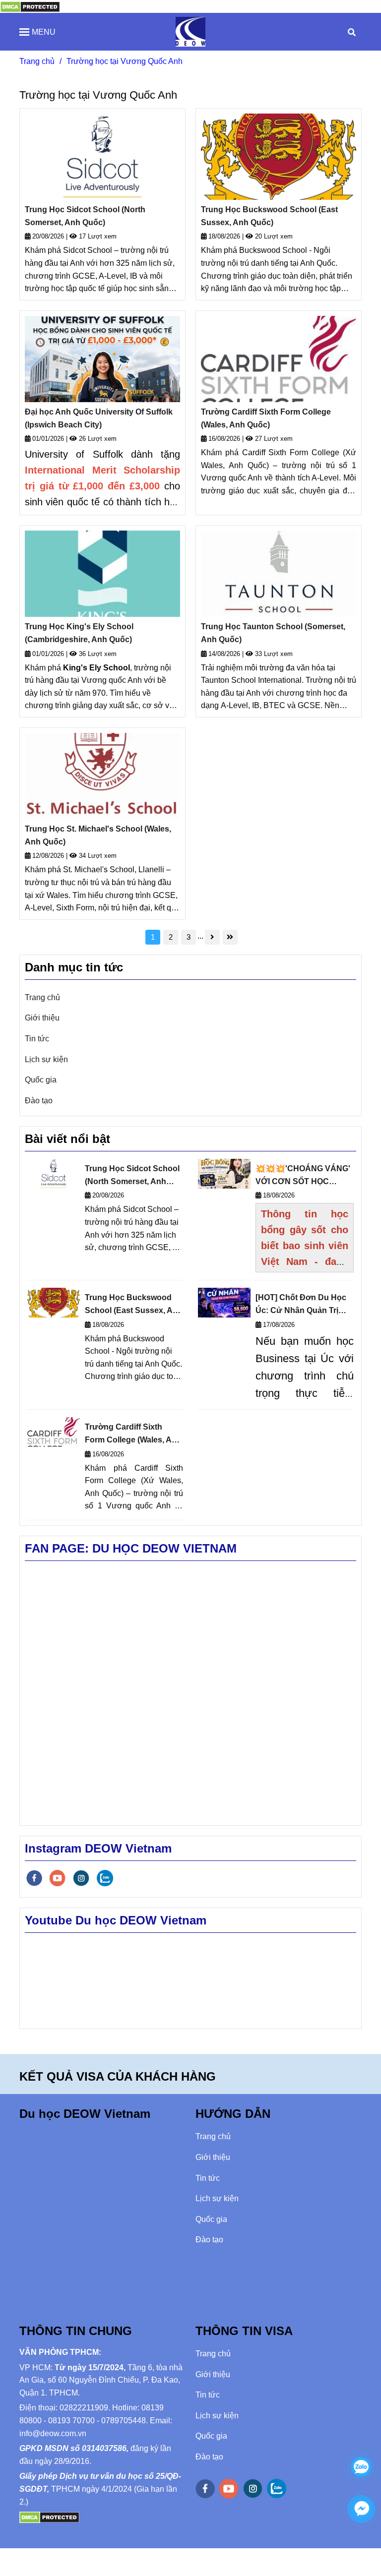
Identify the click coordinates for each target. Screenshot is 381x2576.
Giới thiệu (42, 1018)
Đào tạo (39, 1101)
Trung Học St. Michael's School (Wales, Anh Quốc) (98, 835)
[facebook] (34, 1878)
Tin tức (37, 1039)
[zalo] (105, 1878)
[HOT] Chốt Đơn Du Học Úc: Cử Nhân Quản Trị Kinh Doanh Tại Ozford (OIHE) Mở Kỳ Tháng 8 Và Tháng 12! (303, 1305)
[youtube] (58, 1878)
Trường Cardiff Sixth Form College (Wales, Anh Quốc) (266, 418)
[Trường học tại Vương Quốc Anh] (30, 6)
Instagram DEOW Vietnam (98, 1848)
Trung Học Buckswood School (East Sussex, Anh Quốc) (269, 216)
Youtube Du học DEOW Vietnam (116, 1920)
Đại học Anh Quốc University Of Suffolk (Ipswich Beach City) (99, 418)
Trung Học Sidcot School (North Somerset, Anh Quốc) (85, 216)
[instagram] (81, 1878)
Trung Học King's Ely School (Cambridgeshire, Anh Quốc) (79, 633)
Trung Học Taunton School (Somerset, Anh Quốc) (273, 633)
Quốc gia (41, 1080)
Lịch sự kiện (46, 1059)
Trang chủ (37, 61)
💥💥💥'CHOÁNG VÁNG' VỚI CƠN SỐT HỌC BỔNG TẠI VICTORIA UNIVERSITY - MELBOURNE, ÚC (303, 1176)
